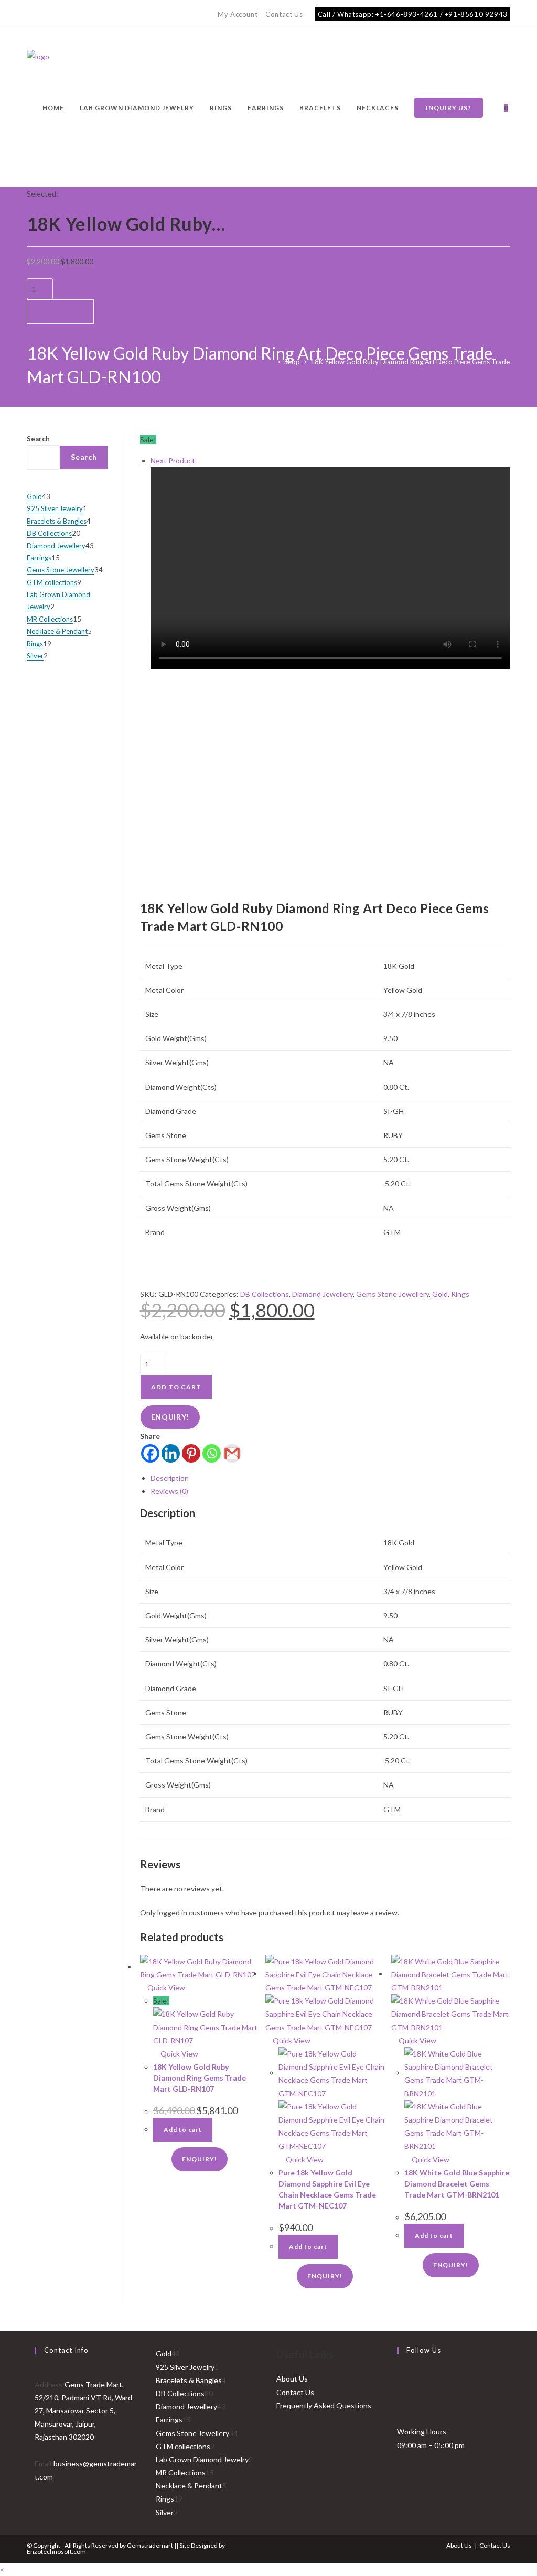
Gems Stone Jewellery (393, 1294)
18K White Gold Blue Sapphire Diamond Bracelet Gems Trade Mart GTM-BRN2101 (457, 2184)
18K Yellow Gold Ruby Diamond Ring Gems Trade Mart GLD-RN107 (200, 2078)
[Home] (271, 362)
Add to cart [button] (183, 2130)
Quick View (165, 1988)
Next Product (173, 461)
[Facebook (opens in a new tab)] (31, 15)
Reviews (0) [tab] (169, 1491)
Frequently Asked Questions (324, 2405)
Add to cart (60, 311)
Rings (460, 1294)
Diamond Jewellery (323, 1294)
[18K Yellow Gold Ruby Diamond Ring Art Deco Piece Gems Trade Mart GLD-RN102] (330, 568)
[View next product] (200, 461)
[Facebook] (150, 1453)
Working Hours (422, 2432)
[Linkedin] (171, 1453)
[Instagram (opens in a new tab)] (42, 15)
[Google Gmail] (232, 1453)
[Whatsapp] (212, 1453)
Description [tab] (170, 1478)
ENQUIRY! (170, 1417)
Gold (440, 1294)
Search (38, 439)
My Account (238, 14)
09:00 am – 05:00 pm (431, 2445)
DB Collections (265, 1294)
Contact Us (284, 14)
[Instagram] (400, 2402)
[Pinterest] (191, 1453)
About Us (292, 2379)
